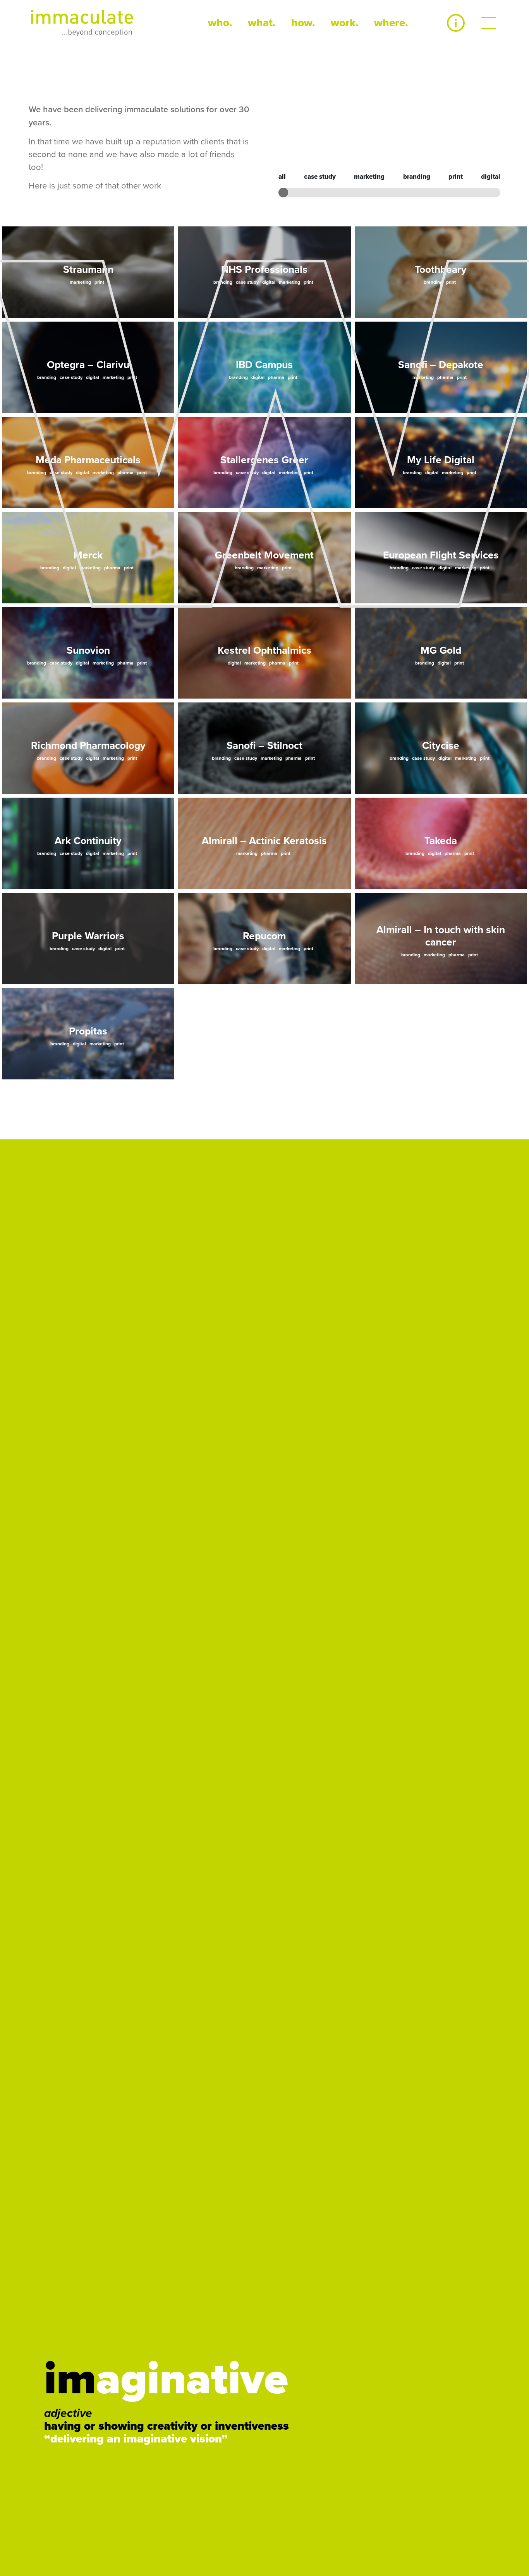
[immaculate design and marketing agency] (82, 23)
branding (417, 177)
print (456, 177)
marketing (369, 177)
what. (262, 23)
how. (303, 23)
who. (220, 23)
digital (491, 177)
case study (320, 177)
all (282, 177)
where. (391, 23)
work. (345, 23)
